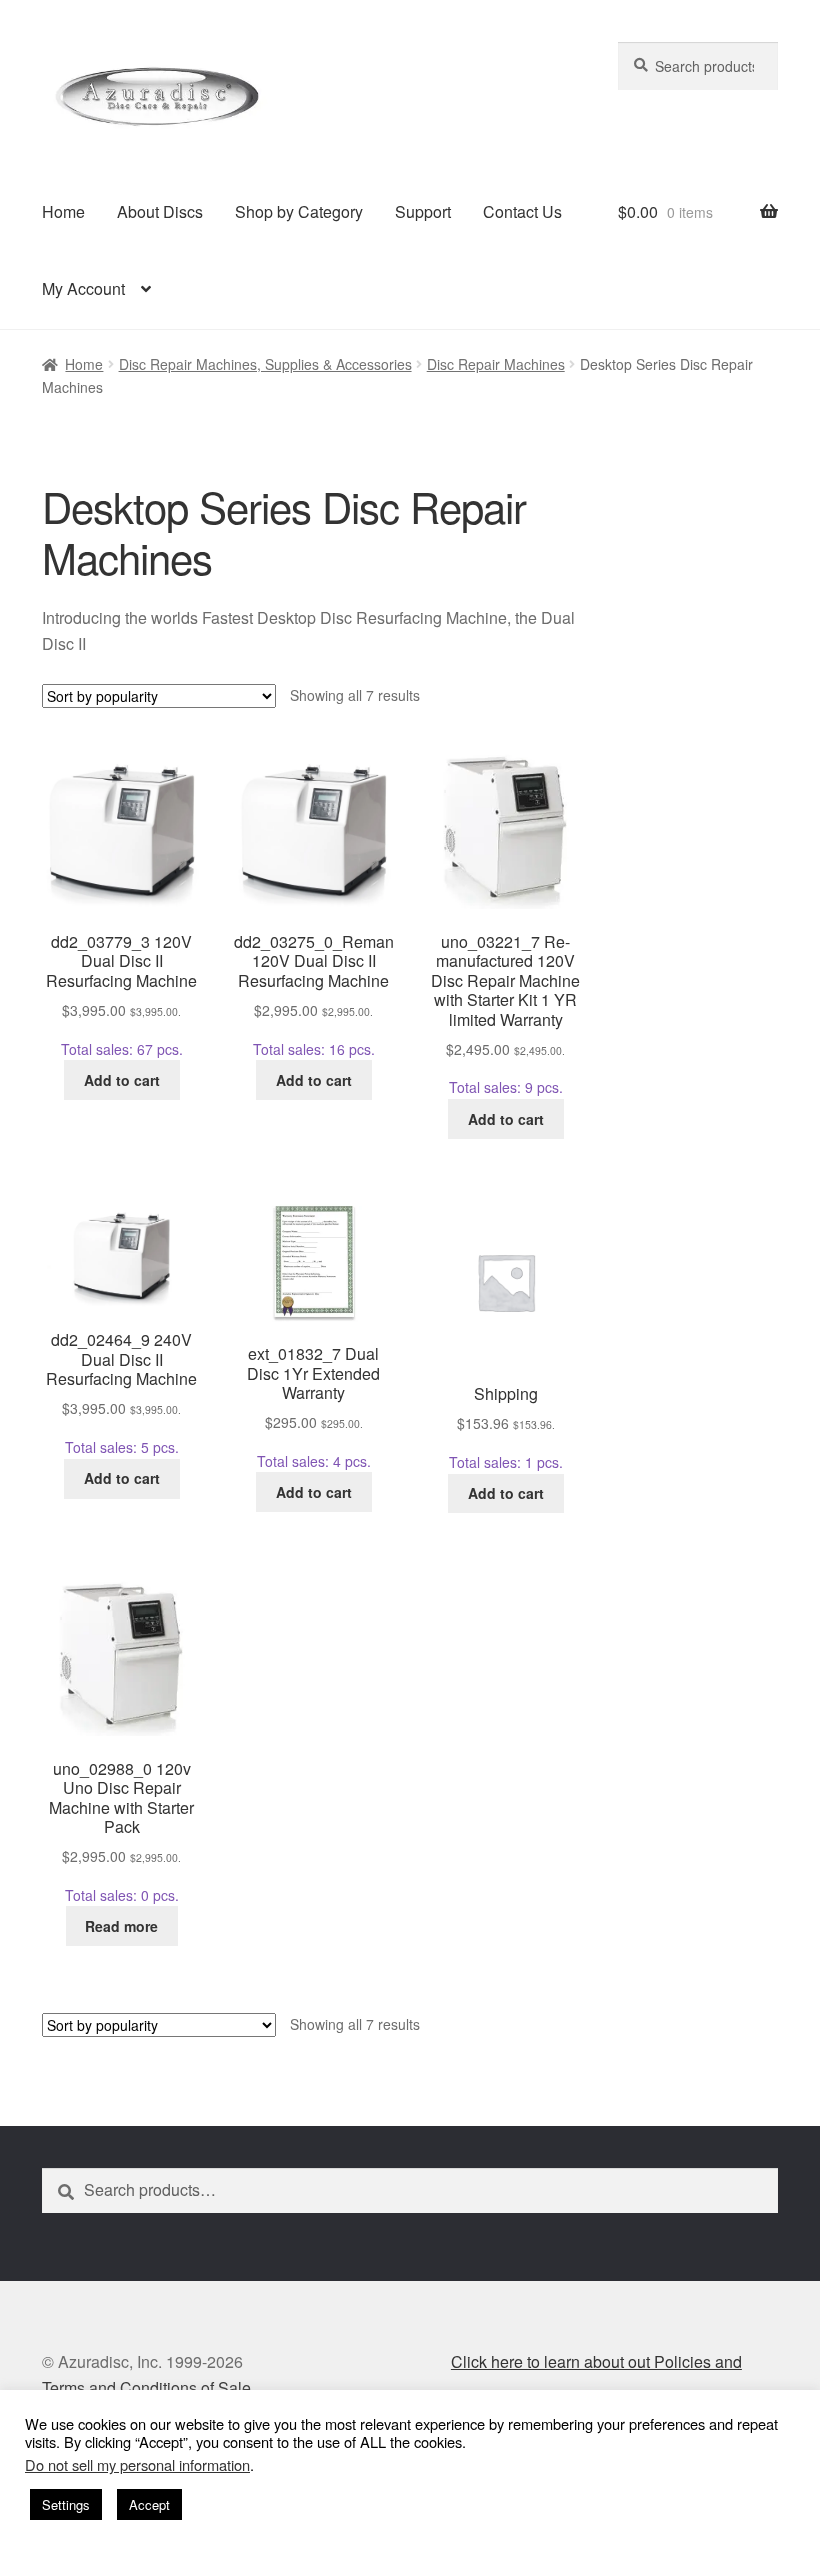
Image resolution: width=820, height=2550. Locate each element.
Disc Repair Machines (496, 364)
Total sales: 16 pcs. (314, 994)
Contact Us (522, 211)
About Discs (160, 211)
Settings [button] (66, 2504)
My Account (83, 288)
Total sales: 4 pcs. (313, 1406)
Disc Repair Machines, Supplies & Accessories (265, 364)
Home (63, 211)
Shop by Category (299, 211)
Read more (121, 1926)
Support (423, 211)
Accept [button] (149, 2504)
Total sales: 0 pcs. (121, 1831)
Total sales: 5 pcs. (121, 1392)
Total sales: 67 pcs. (121, 994)
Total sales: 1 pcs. (506, 1427)
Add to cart (122, 1080)
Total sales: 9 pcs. (505, 1013)
